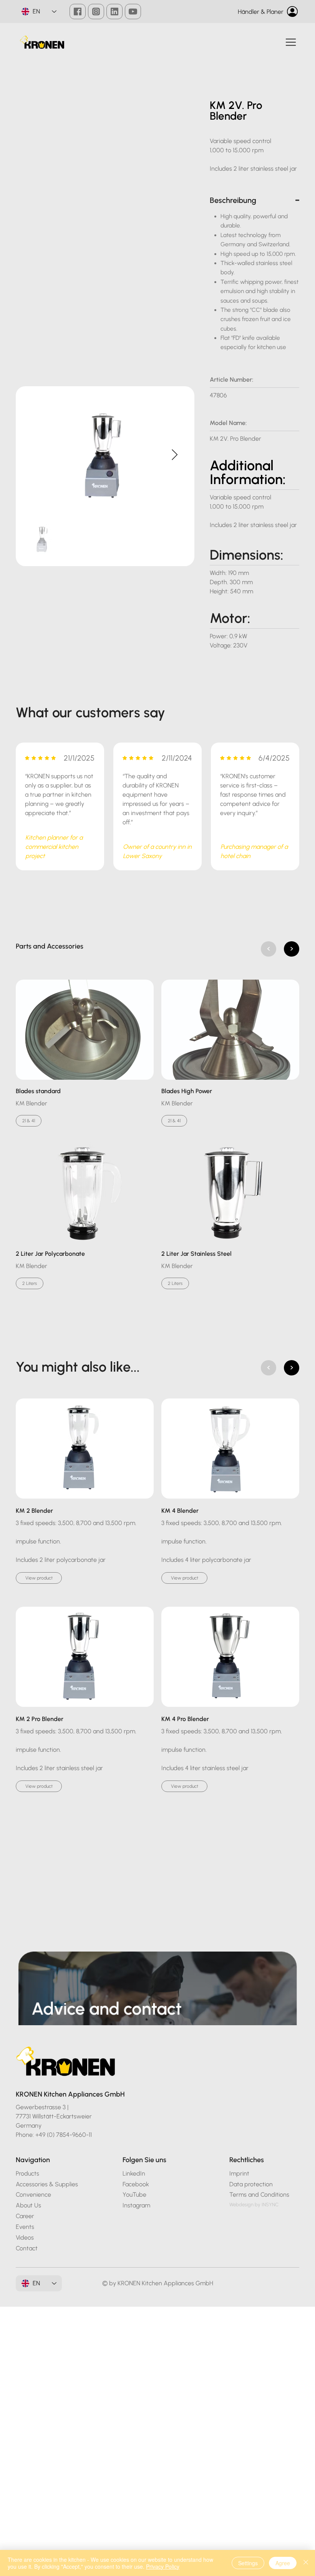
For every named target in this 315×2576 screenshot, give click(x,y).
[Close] (306, 2563)
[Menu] (291, 42)
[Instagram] (96, 12)
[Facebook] (78, 12)
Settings (248, 2563)
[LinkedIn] (114, 12)
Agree (283, 2563)
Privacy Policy (163, 2566)
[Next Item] (174, 455)
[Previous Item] (36, 455)
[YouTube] (133, 12)
